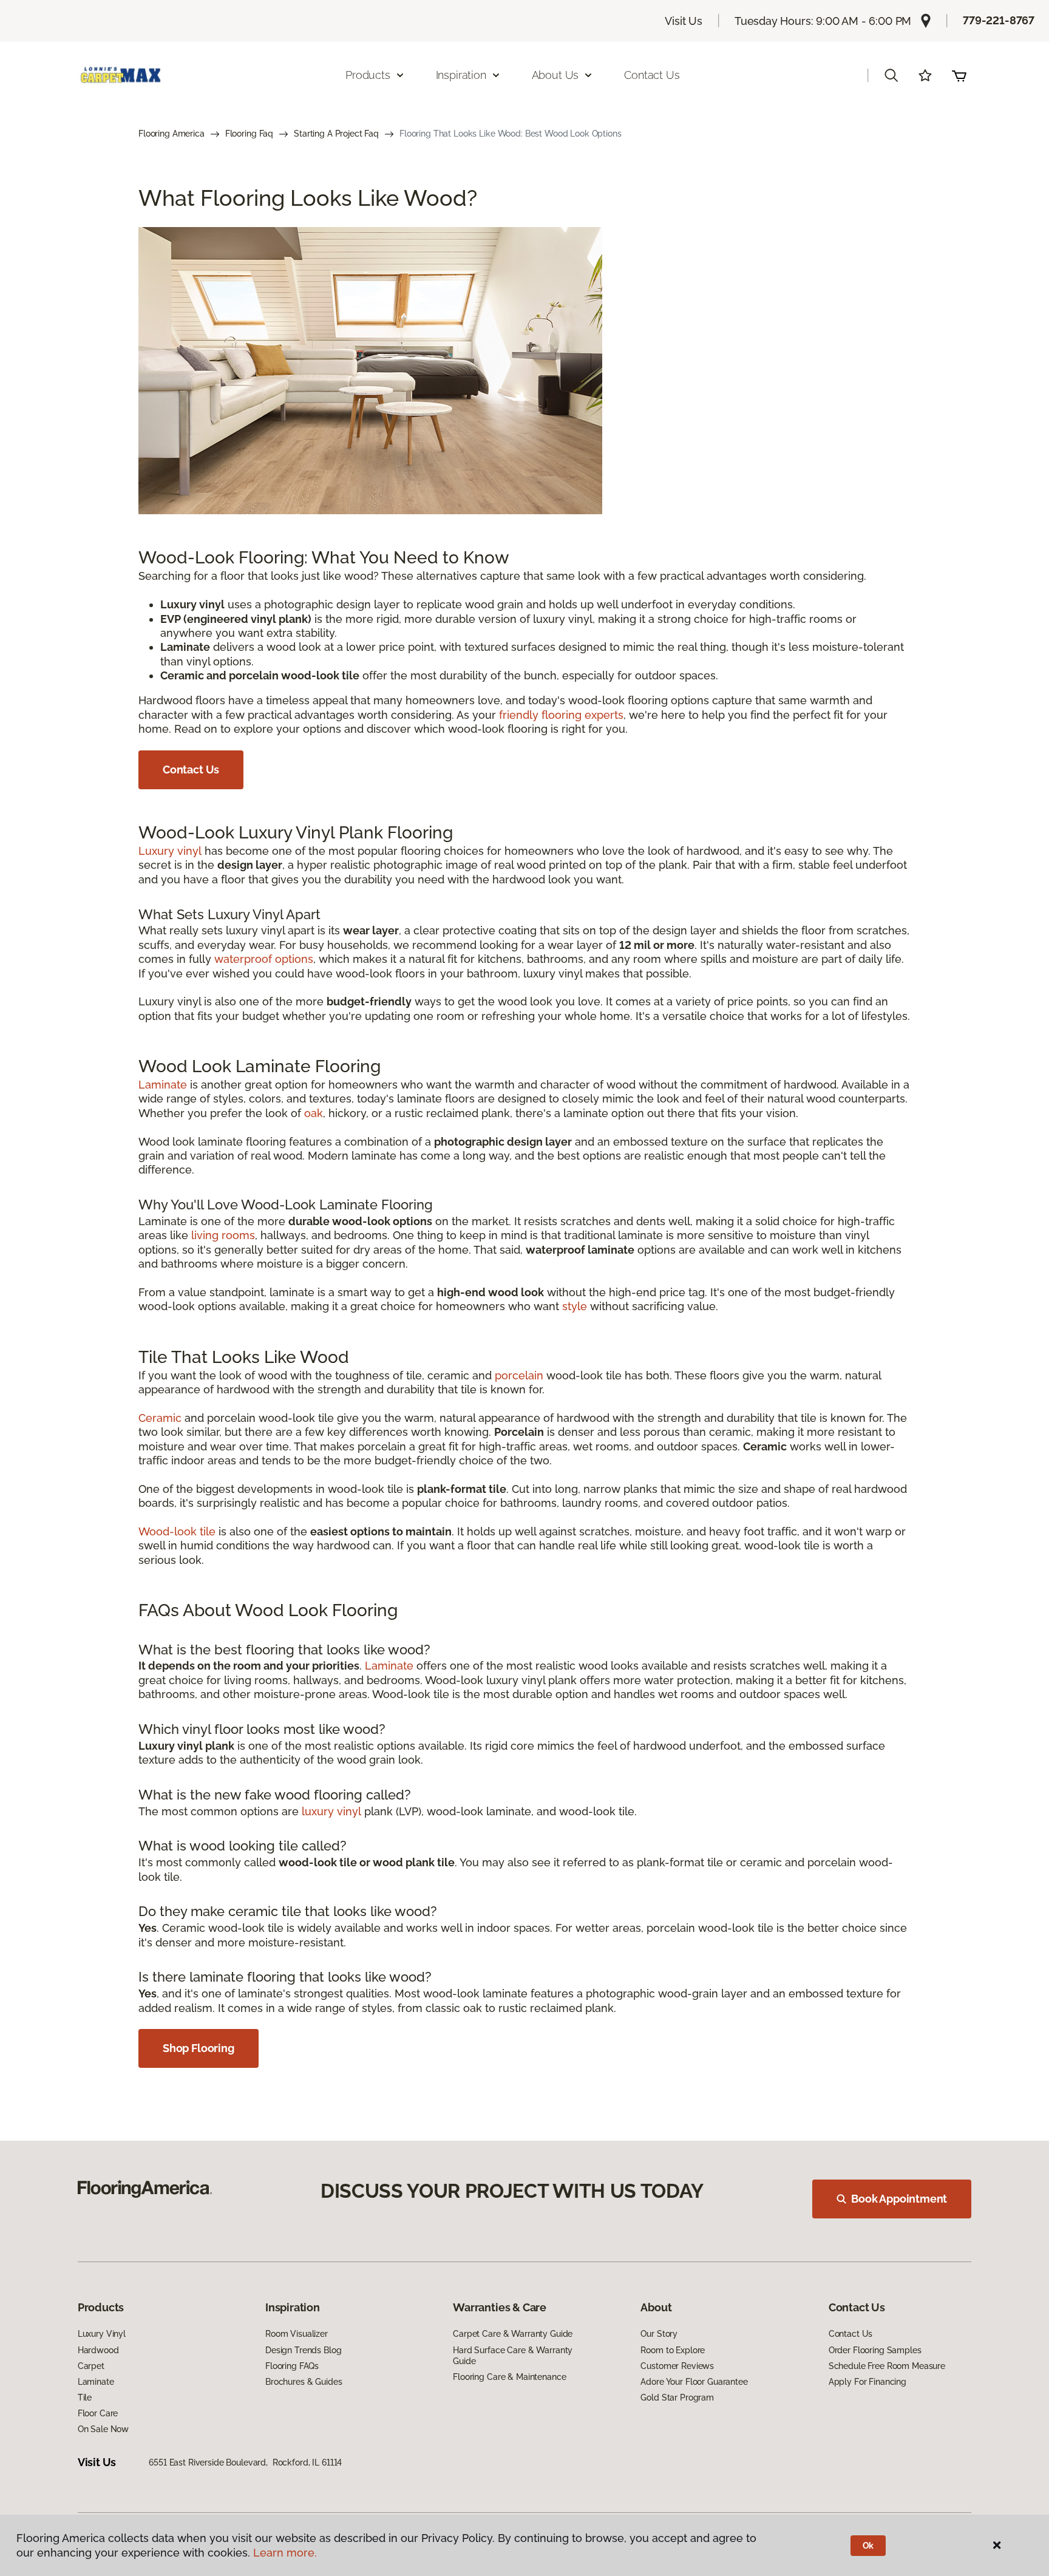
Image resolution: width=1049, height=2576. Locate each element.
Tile (85, 2398)
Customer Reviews (677, 2366)
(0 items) (959, 75)
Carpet (91, 2366)
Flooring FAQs (292, 2366)
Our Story (659, 2334)
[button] (891, 75)
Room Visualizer (297, 2334)
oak (314, 1113)
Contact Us (652, 75)
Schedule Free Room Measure (887, 2366)
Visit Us (684, 21)
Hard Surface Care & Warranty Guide (513, 2356)
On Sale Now (103, 2429)
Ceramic (160, 1418)
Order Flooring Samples (875, 2350)
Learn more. (285, 2553)
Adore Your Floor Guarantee (694, 2382)
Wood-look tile (177, 1531)
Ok (868, 2546)
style (575, 1306)
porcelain (519, 1375)
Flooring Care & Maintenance (509, 2377)
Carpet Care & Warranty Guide (513, 2334)
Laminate (163, 1085)
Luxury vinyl (170, 851)
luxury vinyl (331, 1811)
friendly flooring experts (561, 715)
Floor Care (98, 2413)
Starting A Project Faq (336, 134)
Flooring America (171, 134)
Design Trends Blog (303, 2350)
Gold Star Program (677, 2398)
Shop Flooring (199, 2048)
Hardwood (98, 2350)
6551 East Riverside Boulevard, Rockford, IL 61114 (245, 2462)
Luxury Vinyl (102, 2334)
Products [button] (368, 75)
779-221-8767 (999, 20)
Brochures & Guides (304, 2382)
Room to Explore (673, 2350)
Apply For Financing (867, 2382)
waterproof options (264, 959)
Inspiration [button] (461, 75)
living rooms (223, 1235)
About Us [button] (555, 75)
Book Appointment (899, 2199)
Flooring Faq (249, 134)
